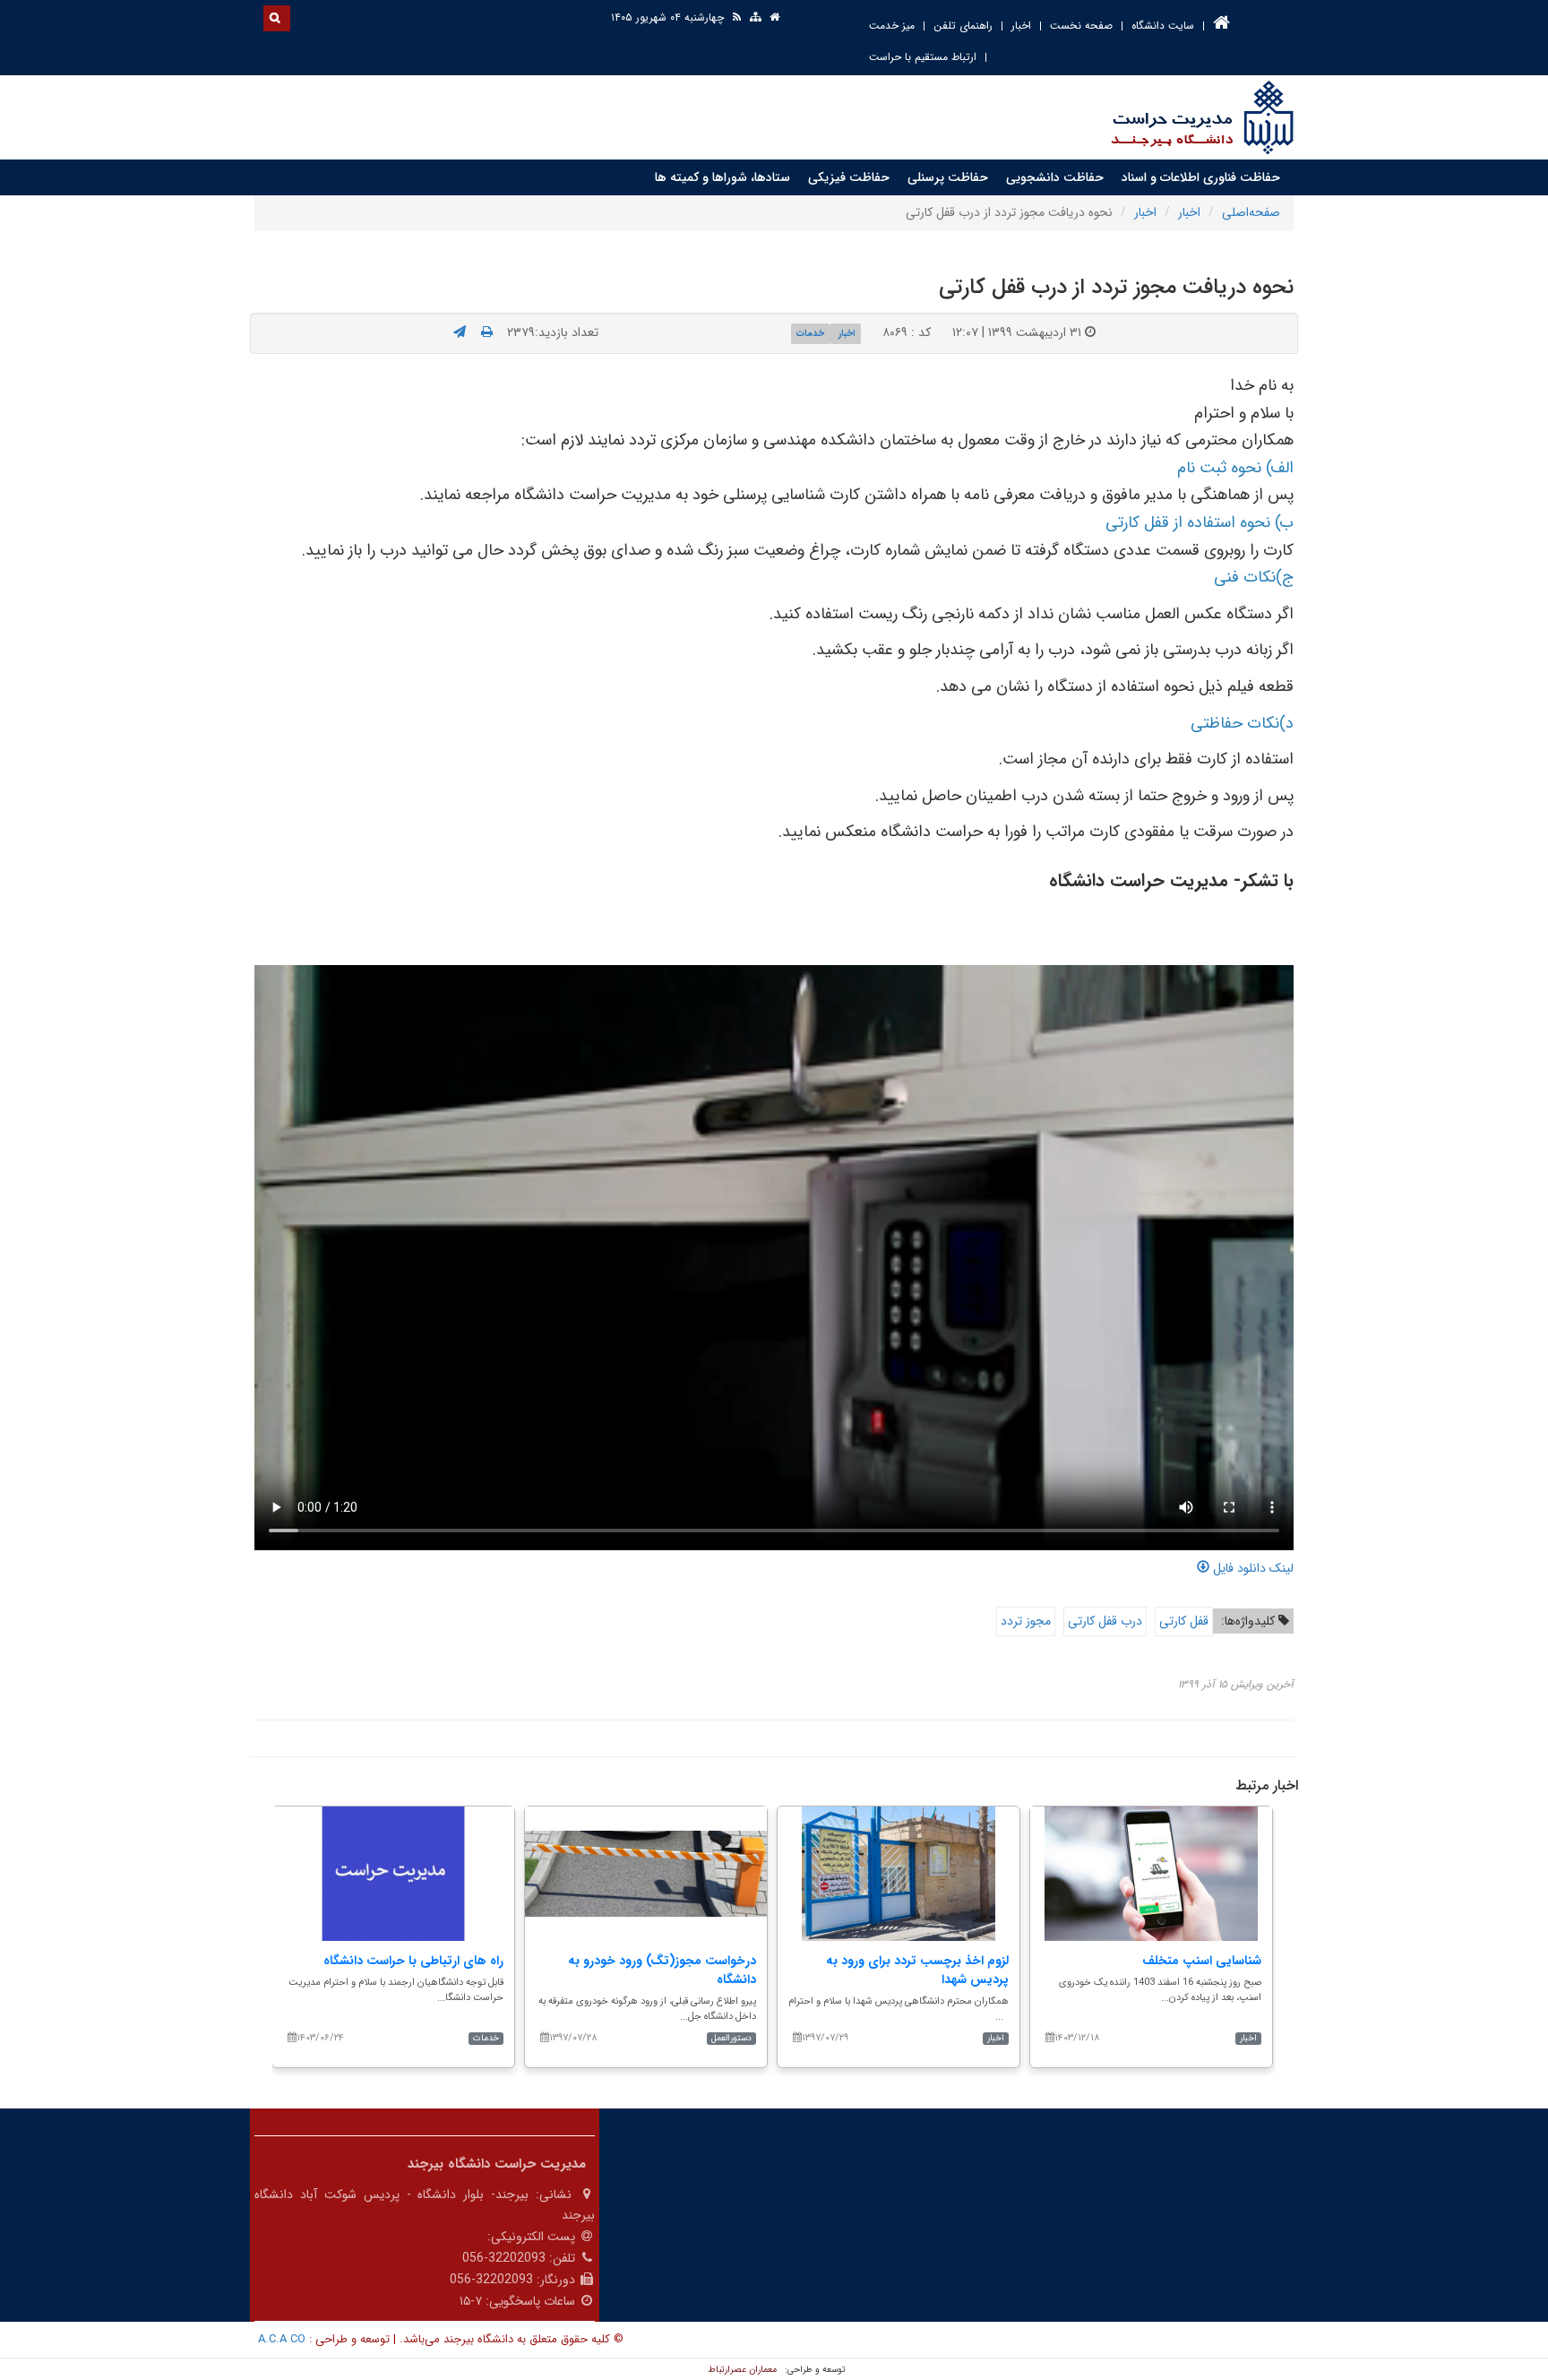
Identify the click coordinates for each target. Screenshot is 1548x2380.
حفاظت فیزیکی (849, 177)
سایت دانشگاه (1163, 26)
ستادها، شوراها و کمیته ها (722, 177)
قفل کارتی (1184, 1621)
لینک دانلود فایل (1251, 1568)
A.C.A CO (282, 2339)
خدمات (810, 333)
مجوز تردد (1026, 1621)
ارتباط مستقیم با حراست (923, 57)
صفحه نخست (1081, 26)
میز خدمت (892, 26)
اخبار (1021, 26)
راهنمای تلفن (963, 26)
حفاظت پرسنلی (948, 177)
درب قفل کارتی (1105, 1621)
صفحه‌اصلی (1251, 212)
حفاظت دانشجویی (1055, 177)
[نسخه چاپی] (487, 332)
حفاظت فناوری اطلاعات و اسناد (1201, 177)
